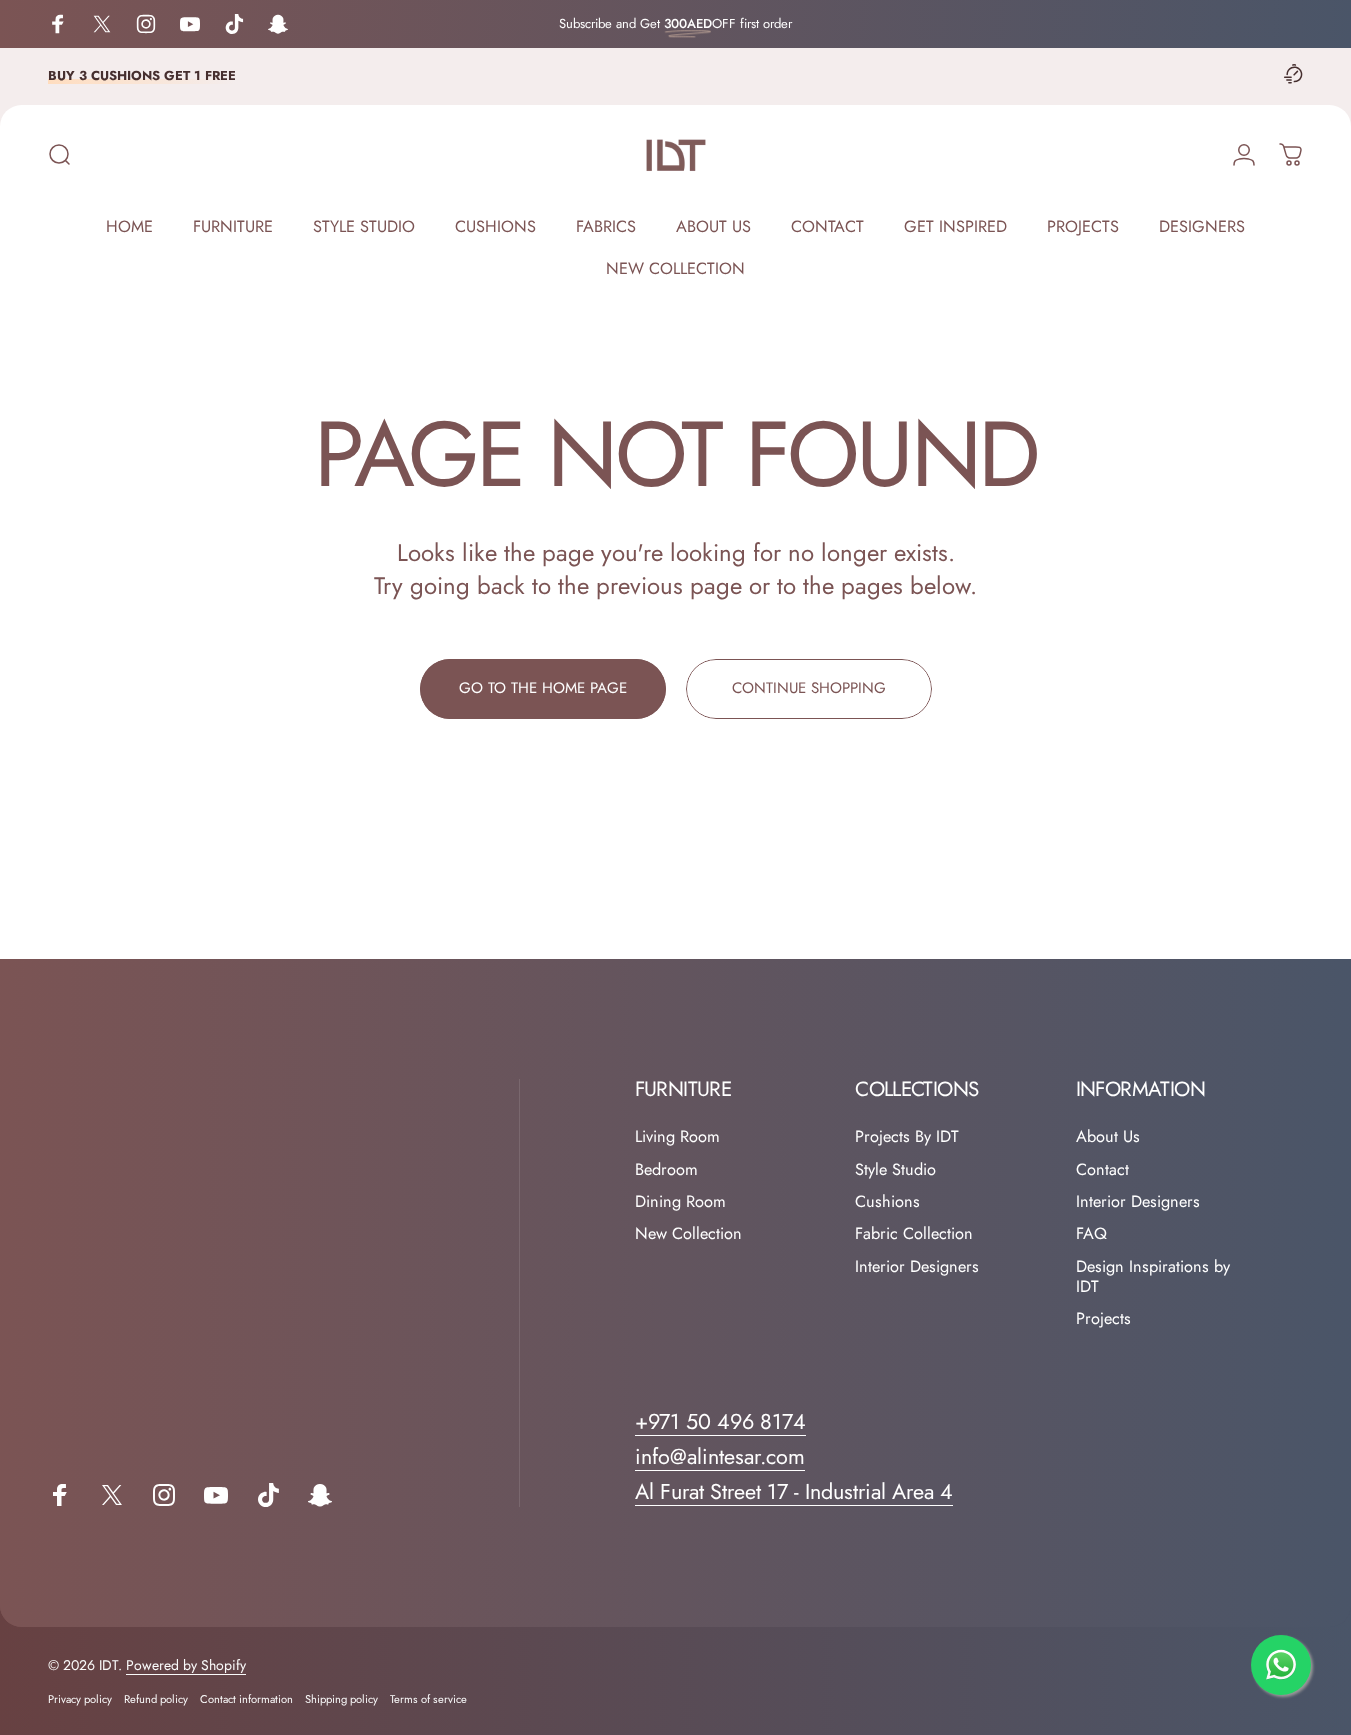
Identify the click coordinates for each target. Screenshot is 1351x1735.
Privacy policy (80, 1699)
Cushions (887, 1202)
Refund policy (156, 1699)
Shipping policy (341, 1699)
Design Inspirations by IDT (1153, 1277)
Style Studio (895, 1170)
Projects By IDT (907, 1137)
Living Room (677, 1137)
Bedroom (666, 1170)
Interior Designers (917, 1267)
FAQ (1091, 1234)
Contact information (246, 1699)
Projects (1103, 1319)
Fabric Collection (914, 1234)
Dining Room (680, 1202)
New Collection (688, 1234)
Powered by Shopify (186, 1665)
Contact (1102, 1170)
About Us (1108, 1137)
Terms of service (428, 1699)
